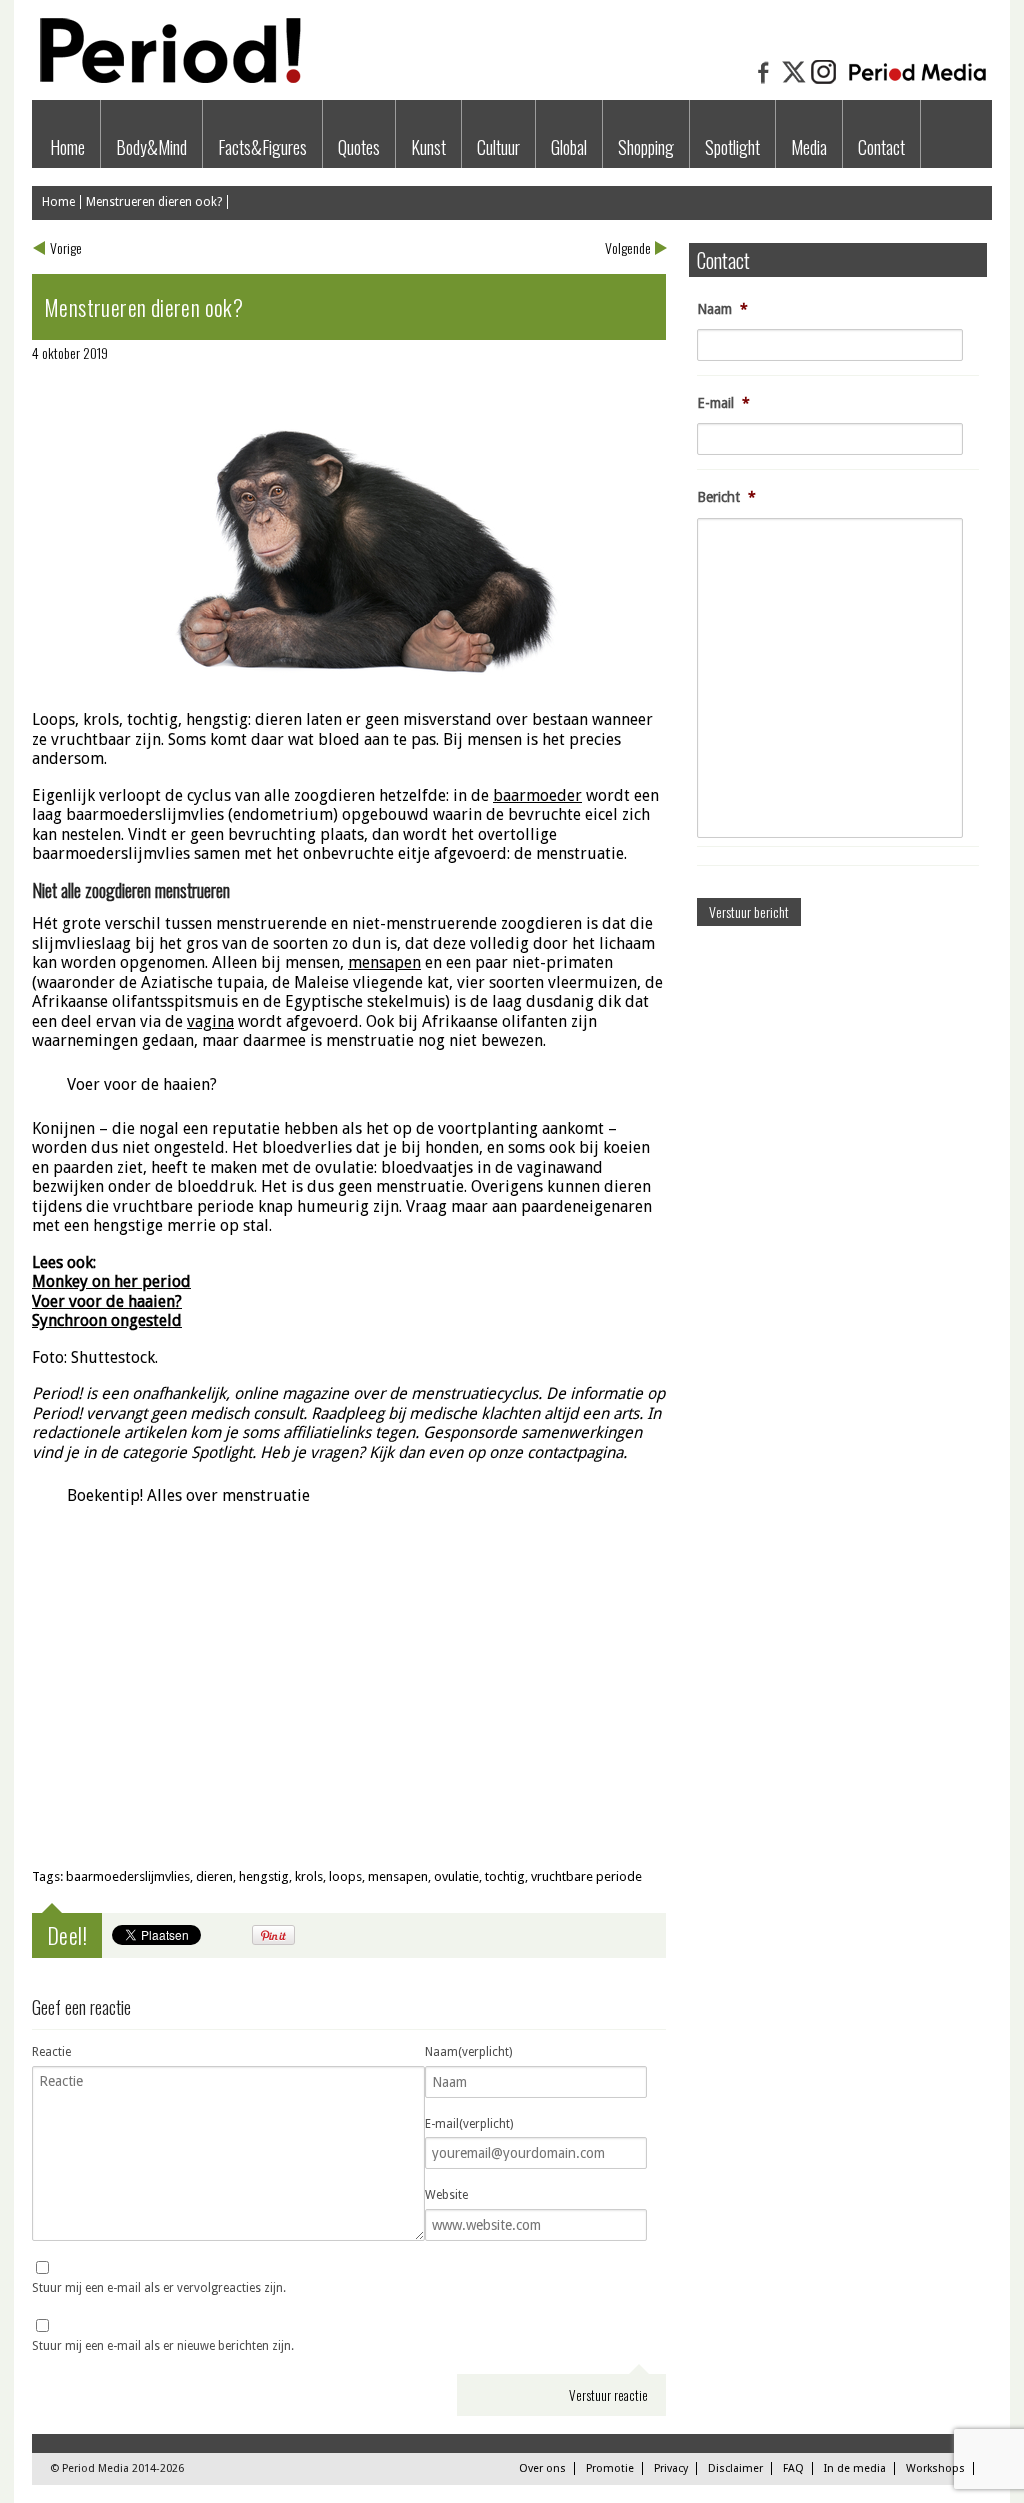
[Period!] (167, 78)
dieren (214, 1876)
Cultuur (498, 147)
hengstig (264, 1876)
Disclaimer (735, 2468)
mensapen (398, 1876)
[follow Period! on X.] (794, 82)
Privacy (671, 2468)
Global (569, 147)
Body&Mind (151, 147)
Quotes (359, 147)
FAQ (793, 2468)
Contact (881, 147)
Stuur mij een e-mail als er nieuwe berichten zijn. (163, 2346)
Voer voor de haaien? (142, 1084)
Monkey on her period (111, 1281)
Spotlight (732, 147)
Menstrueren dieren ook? (154, 202)
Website (446, 2195)
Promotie (610, 2468)
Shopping (646, 147)
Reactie (51, 2052)
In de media (855, 2468)
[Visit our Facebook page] (764, 82)
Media (809, 147)
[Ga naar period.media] (917, 82)
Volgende (628, 247)
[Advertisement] (349, 1707)
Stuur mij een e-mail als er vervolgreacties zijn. (159, 2288)
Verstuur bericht (749, 911)
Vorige (66, 247)
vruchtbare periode (586, 1876)
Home (67, 147)
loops (345, 1876)
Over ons (542, 2468)
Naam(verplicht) (468, 2052)
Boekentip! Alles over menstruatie (188, 1495)
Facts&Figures (262, 147)
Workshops (935, 2468)
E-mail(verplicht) (469, 2124)
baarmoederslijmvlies (128, 1876)
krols (309, 1876)
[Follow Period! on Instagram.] (824, 82)
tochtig (505, 1876)
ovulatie (456, 1876)
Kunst (428, 147)
